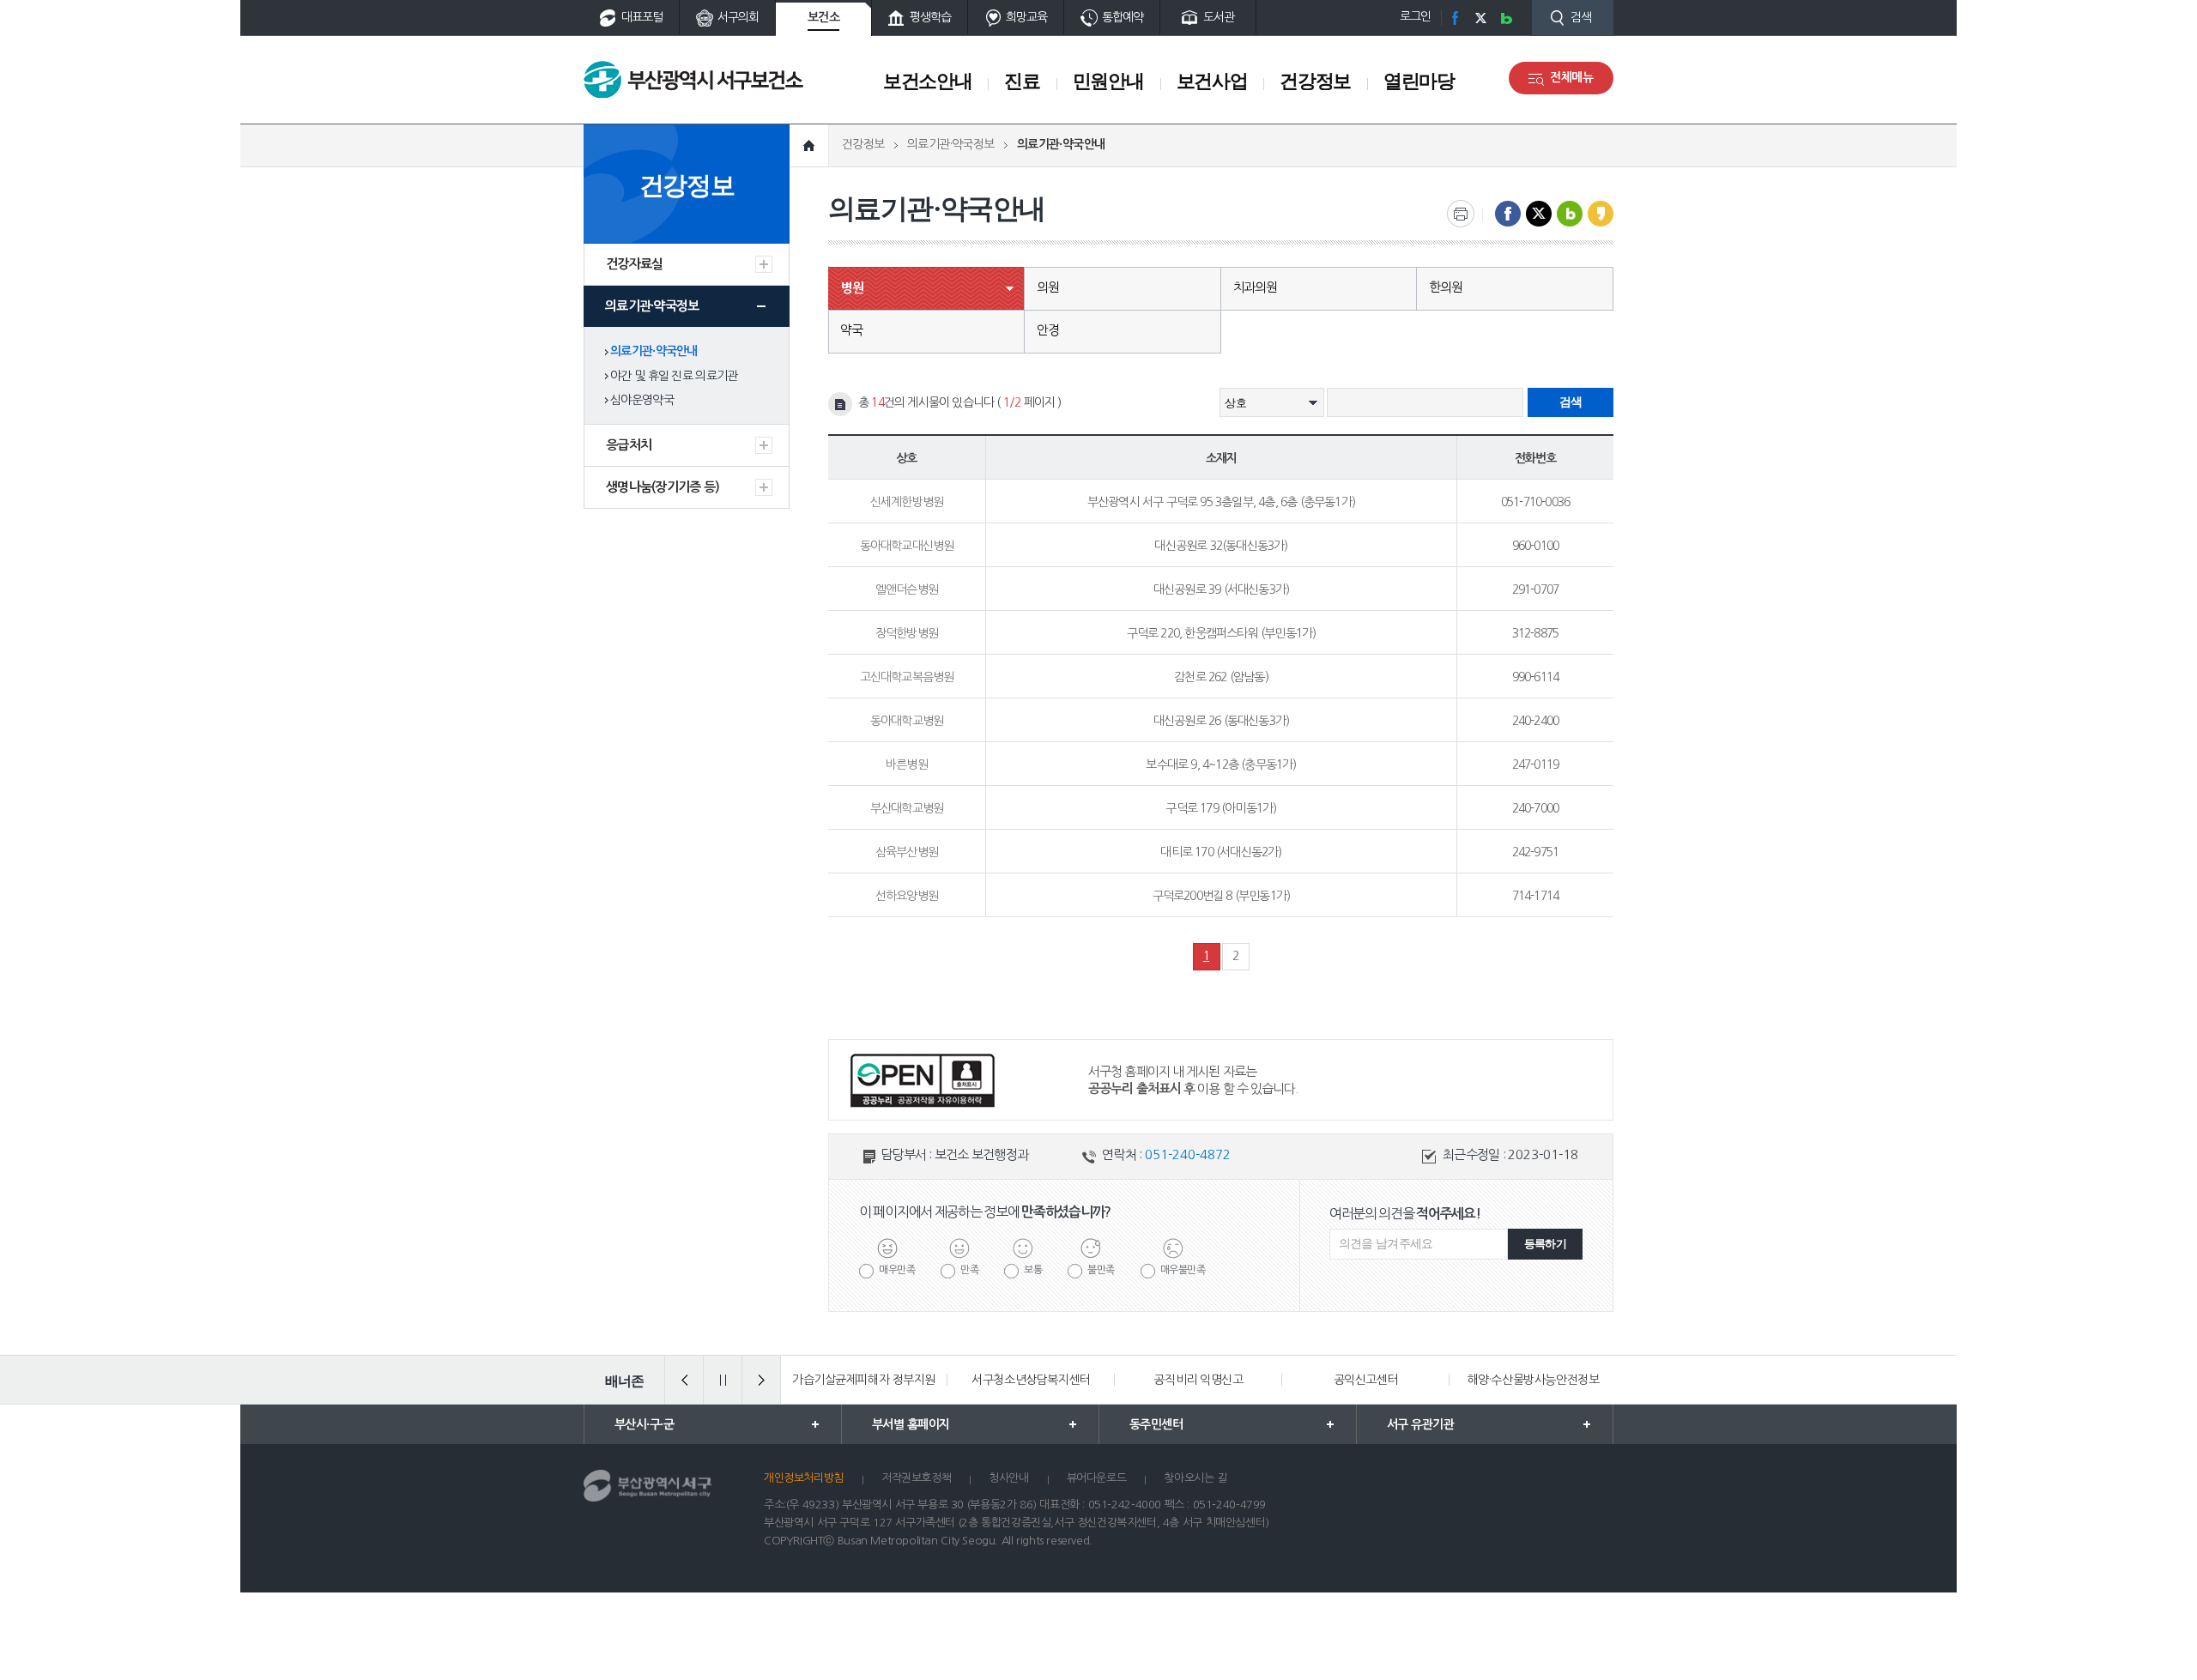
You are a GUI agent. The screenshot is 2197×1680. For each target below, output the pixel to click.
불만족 (1101, 1270)
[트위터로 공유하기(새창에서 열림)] (1539, 214)
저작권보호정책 (916, 1478)
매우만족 (897, 1270)
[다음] (761, 1380)
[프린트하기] (1461, 214)
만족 (969, 1270)
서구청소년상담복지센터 (1031, 1380)
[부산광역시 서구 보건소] (693, 79)
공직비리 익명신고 (1198, 1380)
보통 (1033, 1270)
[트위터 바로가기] (1480, 18)
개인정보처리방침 (804, 1478)
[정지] (723, 1380)
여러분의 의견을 (1405, 1213)
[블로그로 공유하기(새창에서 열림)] (1570, 214)
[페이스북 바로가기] (1455, 18)
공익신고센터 (1366, 1380)
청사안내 (1008, 1478)
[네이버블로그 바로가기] (1506, 18)
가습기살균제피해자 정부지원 (864, 1380)
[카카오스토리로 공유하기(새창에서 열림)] (1601, 214)
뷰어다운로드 (1097, 1478)
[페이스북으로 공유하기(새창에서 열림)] (1508, 214)
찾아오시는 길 (1195, 1478)
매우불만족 (1183, 1270)
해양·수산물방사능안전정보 (1534, 1380)
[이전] (684, 1380)
